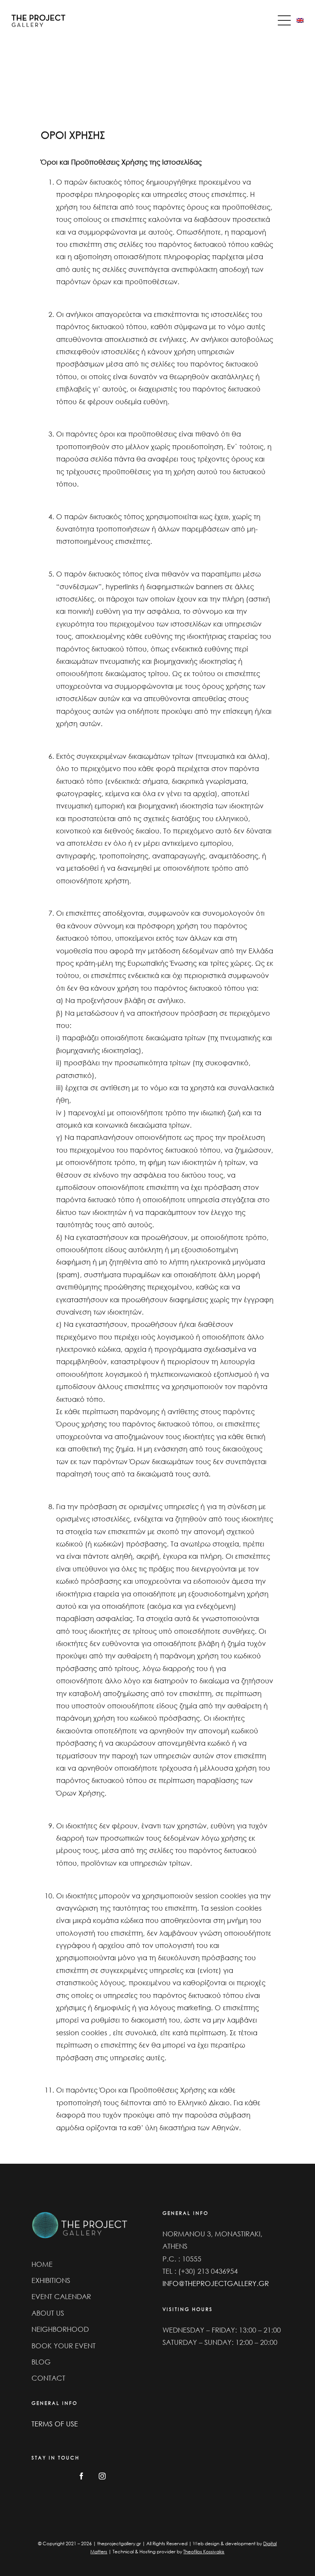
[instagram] (102, 2476)
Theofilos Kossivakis (204, 2552)
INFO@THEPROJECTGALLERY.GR (216, 2283)
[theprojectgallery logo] (38, 18)
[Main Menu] (286, 20)
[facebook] (81, 2476)
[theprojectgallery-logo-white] (80, 2213)
